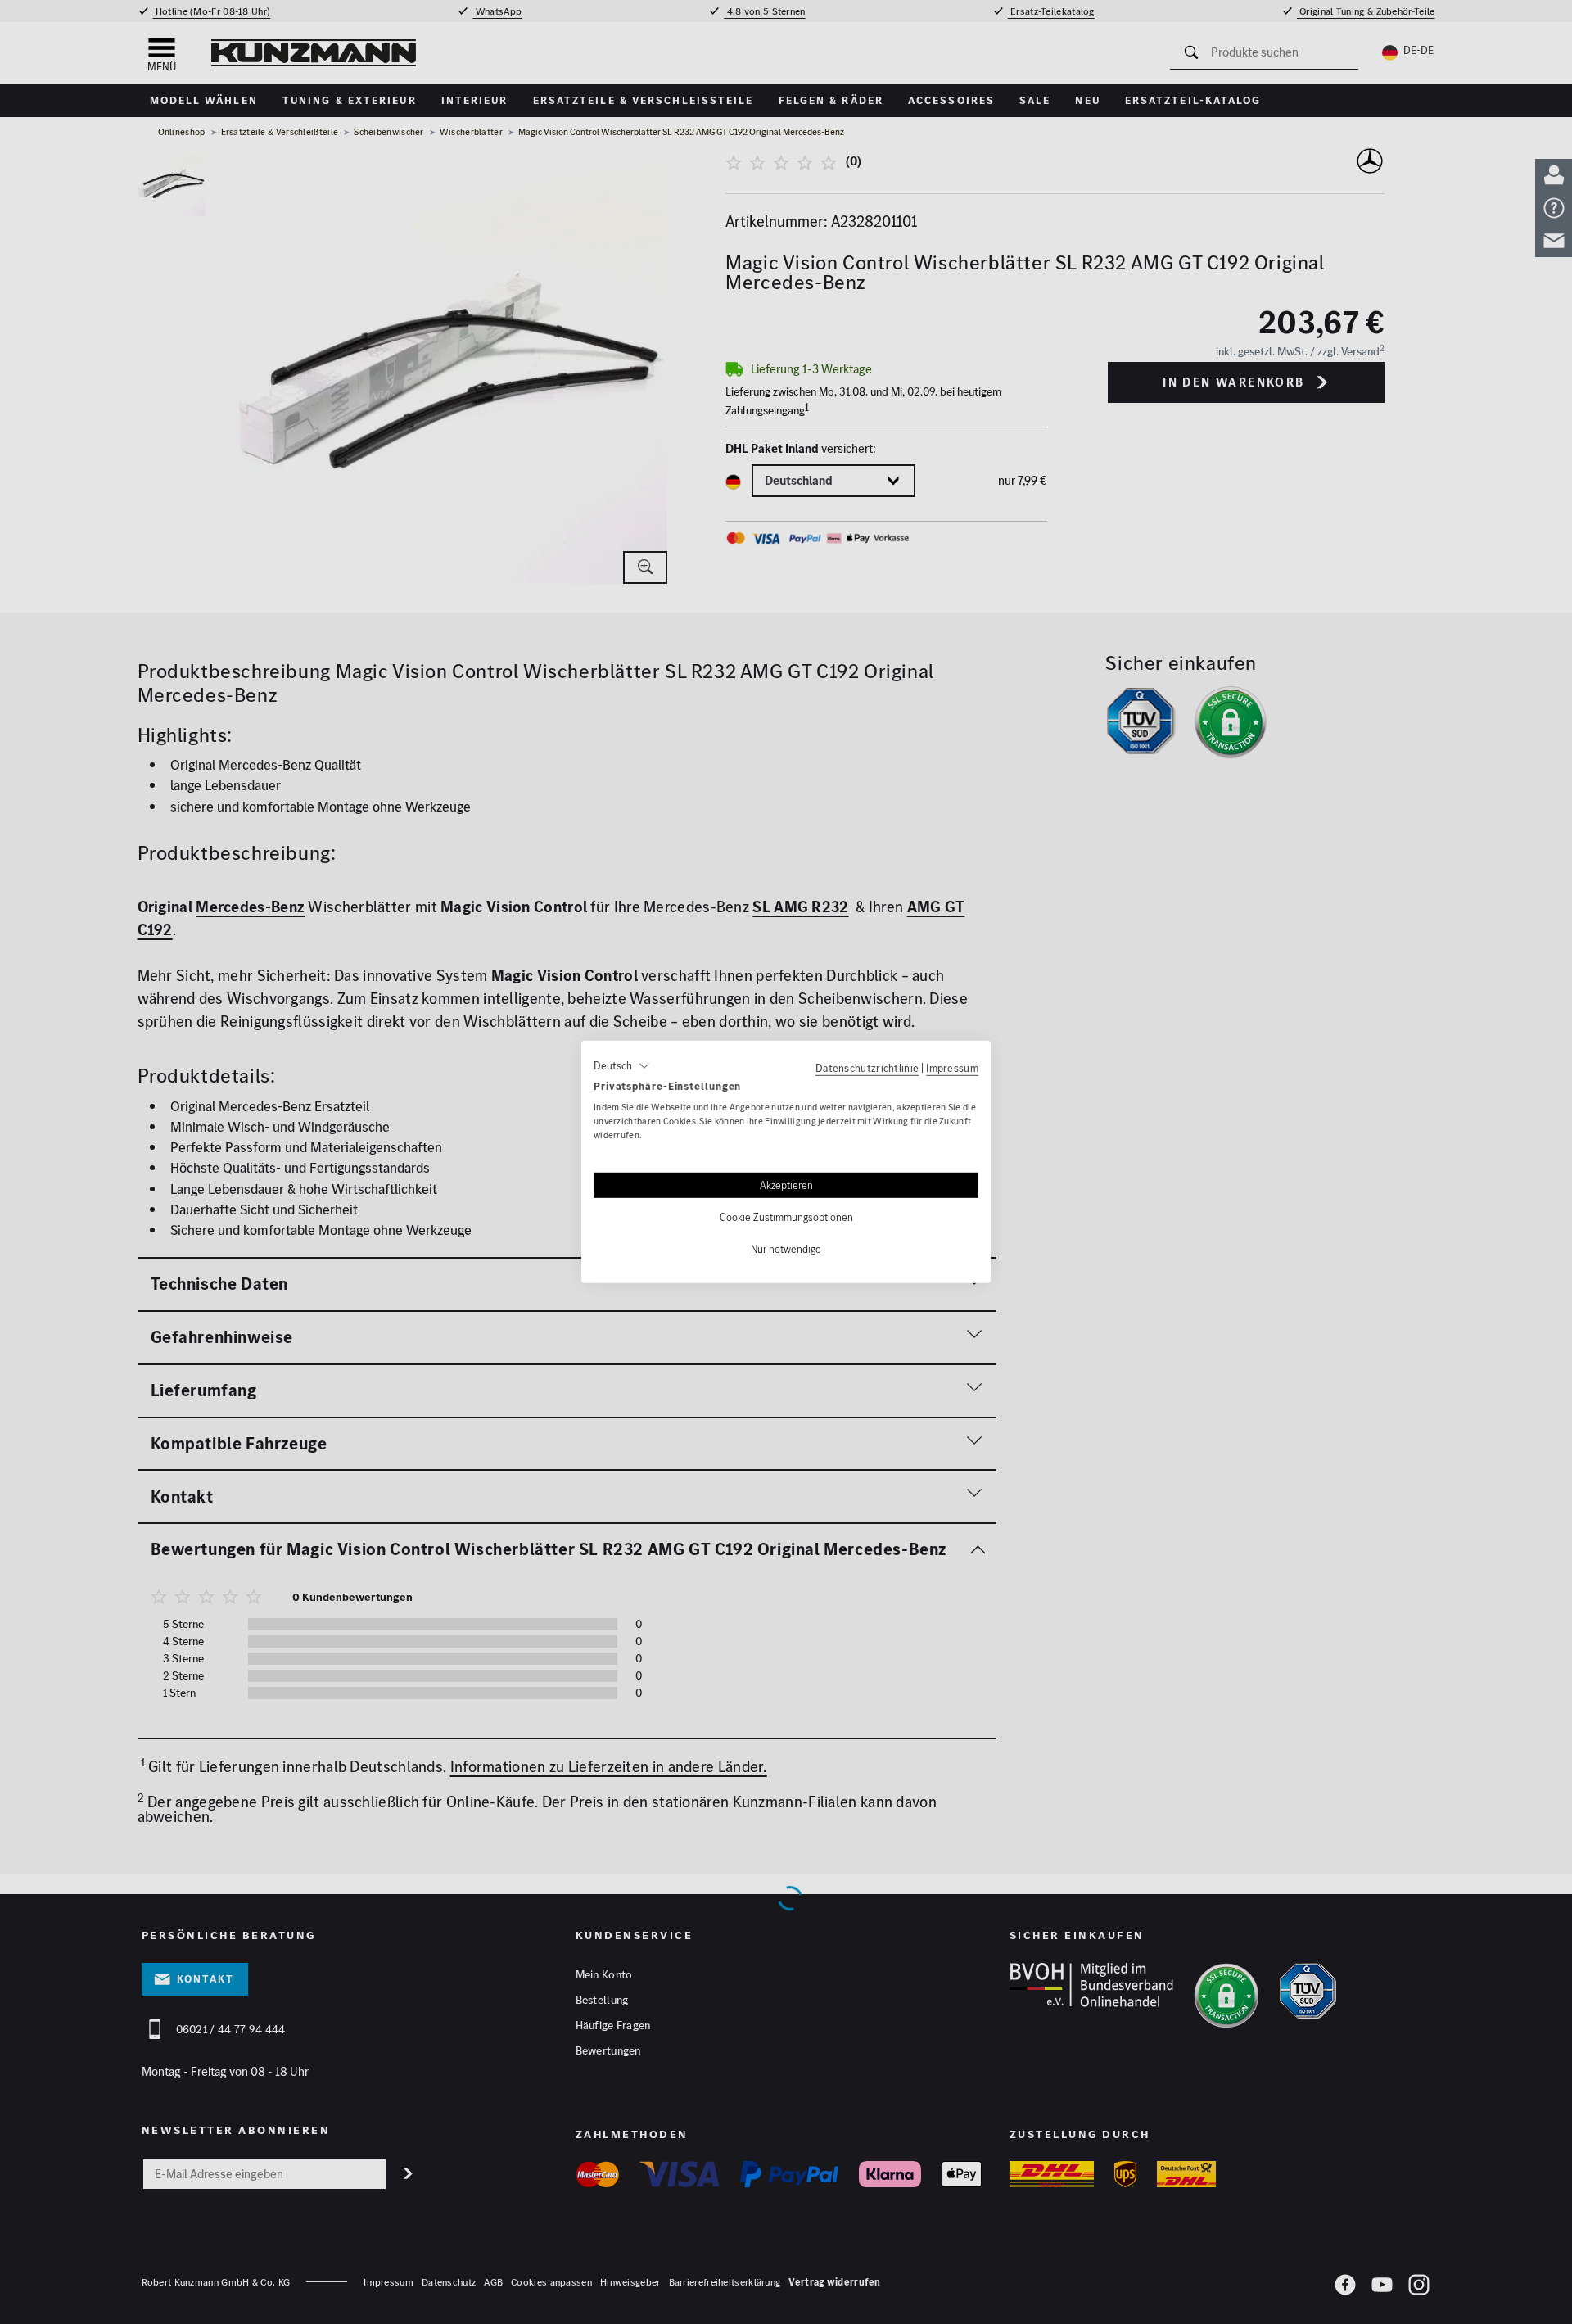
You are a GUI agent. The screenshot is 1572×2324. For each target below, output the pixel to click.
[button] (622, 1066)
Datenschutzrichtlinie (867, 1068)
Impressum (952, 1068)
